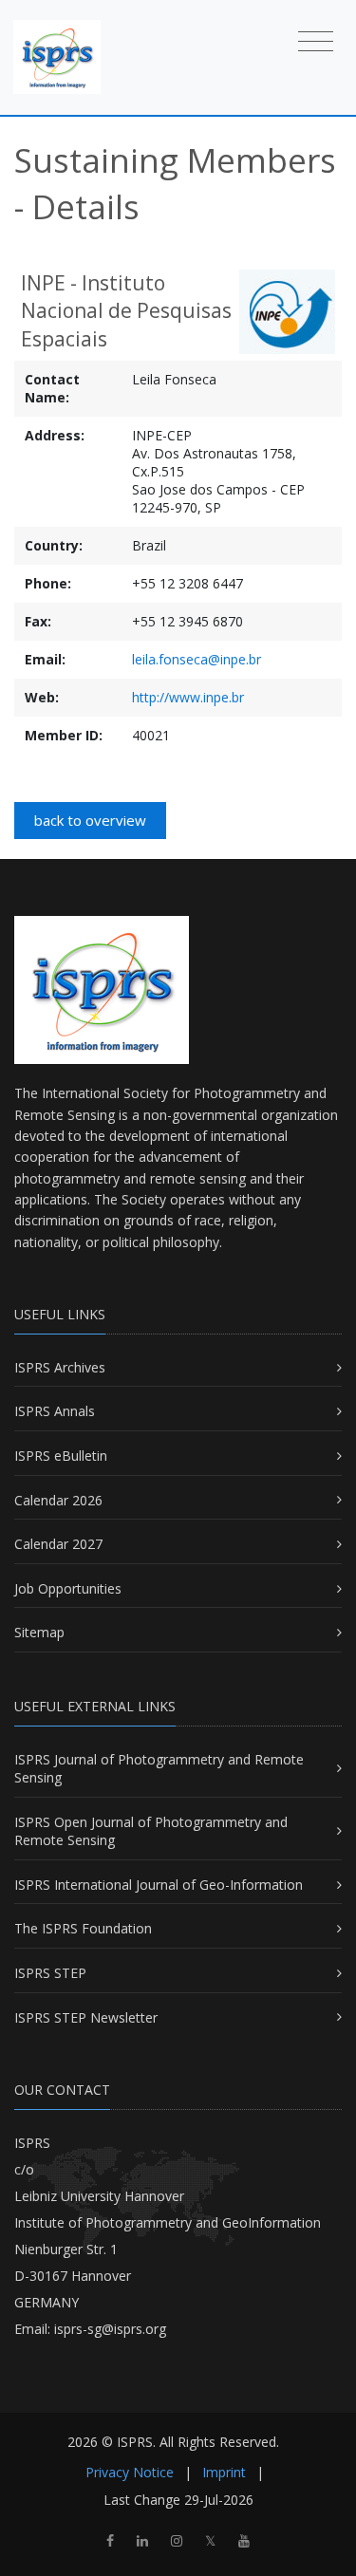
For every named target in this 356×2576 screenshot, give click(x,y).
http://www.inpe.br (188, 697)
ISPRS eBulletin (61, 1456)
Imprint (224, 2472)
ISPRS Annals (55, 1411)
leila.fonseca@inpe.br (197, 659)
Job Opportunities (68, 1588)
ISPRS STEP (50, 1973)
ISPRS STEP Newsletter (86, 2017)
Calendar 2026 (58, 1500)
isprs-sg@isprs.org (110, 2329)
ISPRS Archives (60, 1367)
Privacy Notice (130, 2472)
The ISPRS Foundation (83, 1928)
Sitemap (39, 1632)
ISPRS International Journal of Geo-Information (159, 1885)
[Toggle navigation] (316, 40)
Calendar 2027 (58, 1544)
